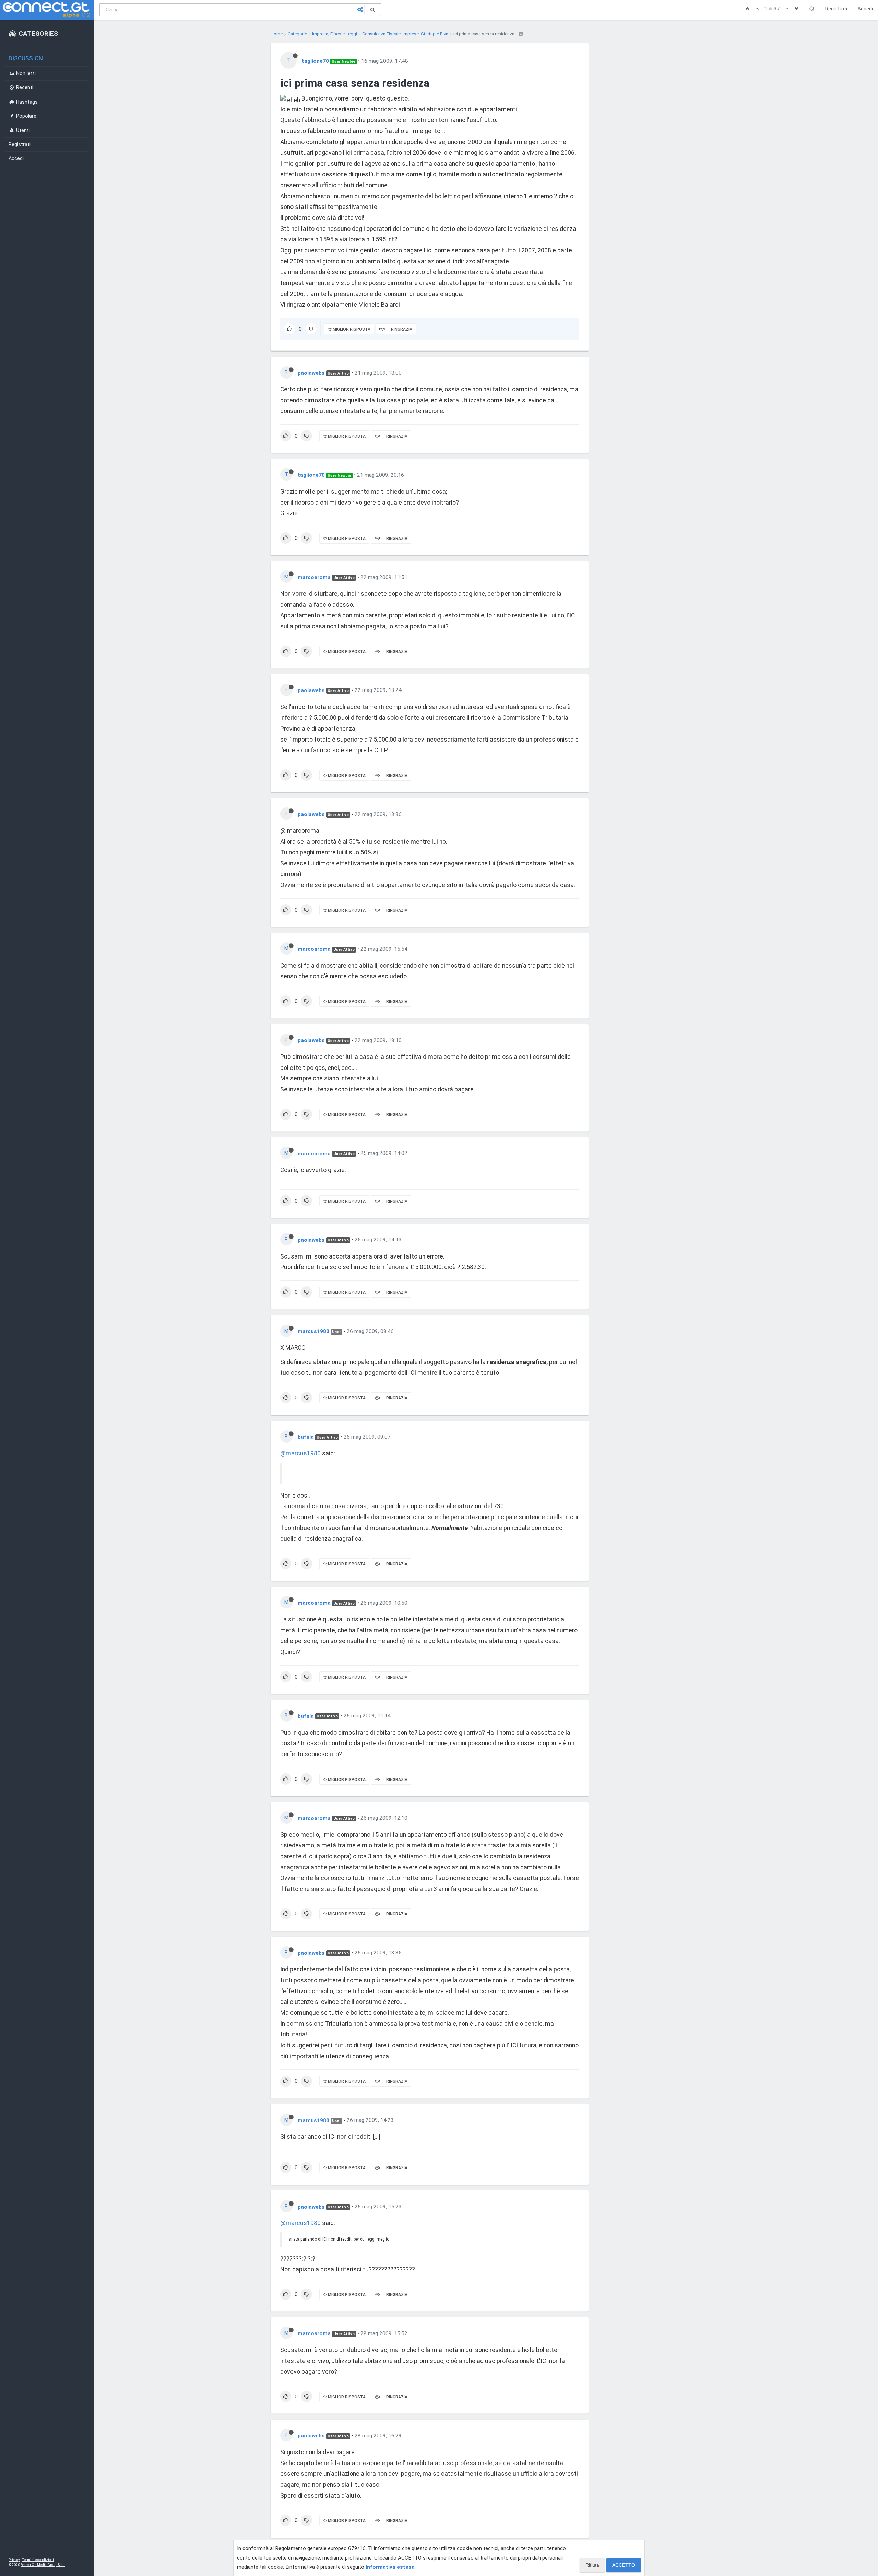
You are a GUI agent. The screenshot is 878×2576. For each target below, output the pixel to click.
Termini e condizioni (38, 2560)
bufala (306, 1437)
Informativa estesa (390, 2567)
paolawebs (311, 373)
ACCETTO (624, 2565)
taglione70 (315, 61)
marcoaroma (314, 577)
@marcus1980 (300, 1453)
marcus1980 (313, 1331)
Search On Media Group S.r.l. (43, 2565)
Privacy (14, 2560)
